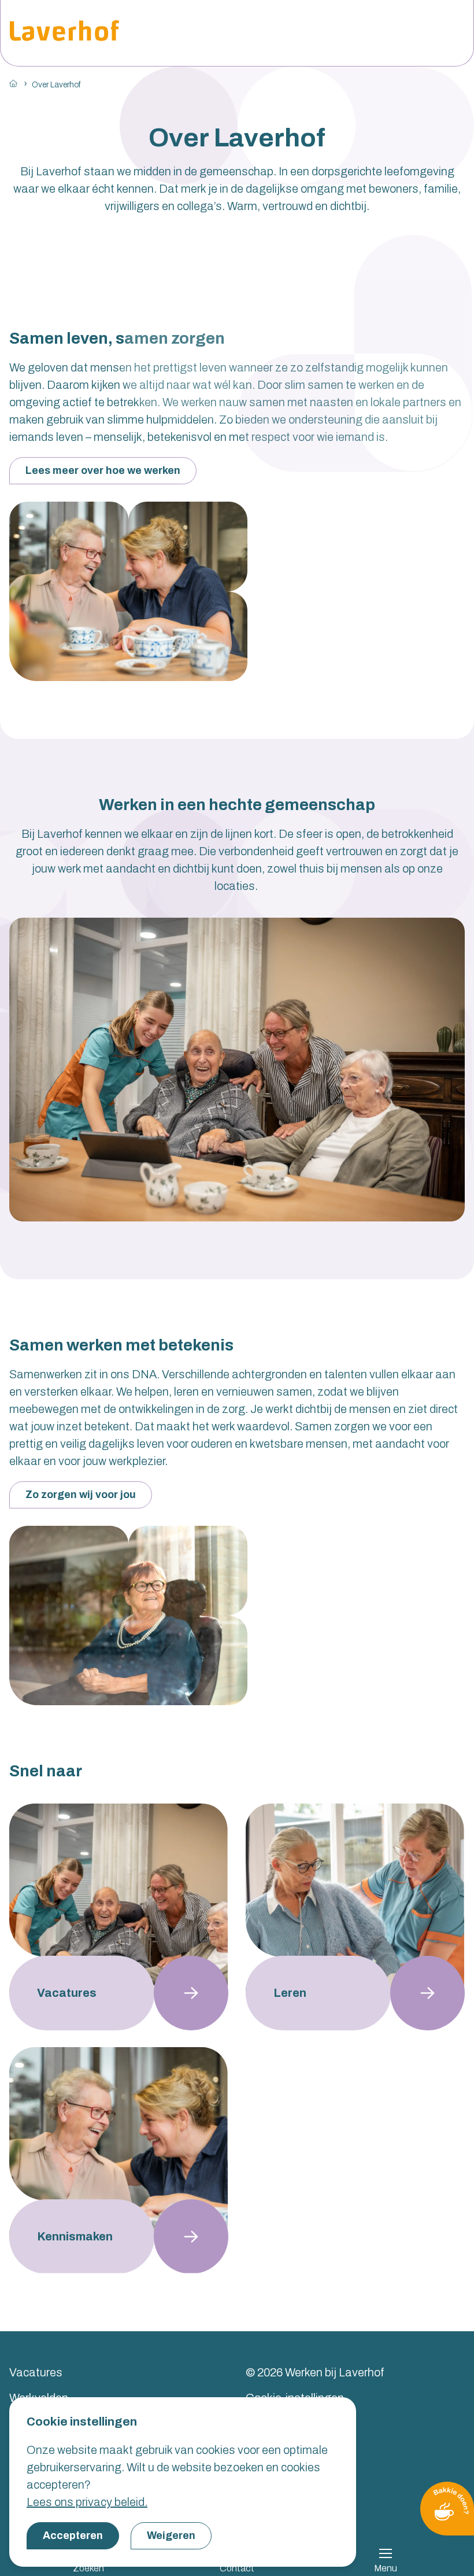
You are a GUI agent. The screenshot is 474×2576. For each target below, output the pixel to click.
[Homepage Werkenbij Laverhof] (64, 33)
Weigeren (171, 2535)
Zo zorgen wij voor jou (81, 1495)
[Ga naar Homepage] (13, 83)
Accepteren (73, 2535)
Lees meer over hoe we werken (103, 470)
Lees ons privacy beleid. (87, 2502)
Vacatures (36, 2372)
